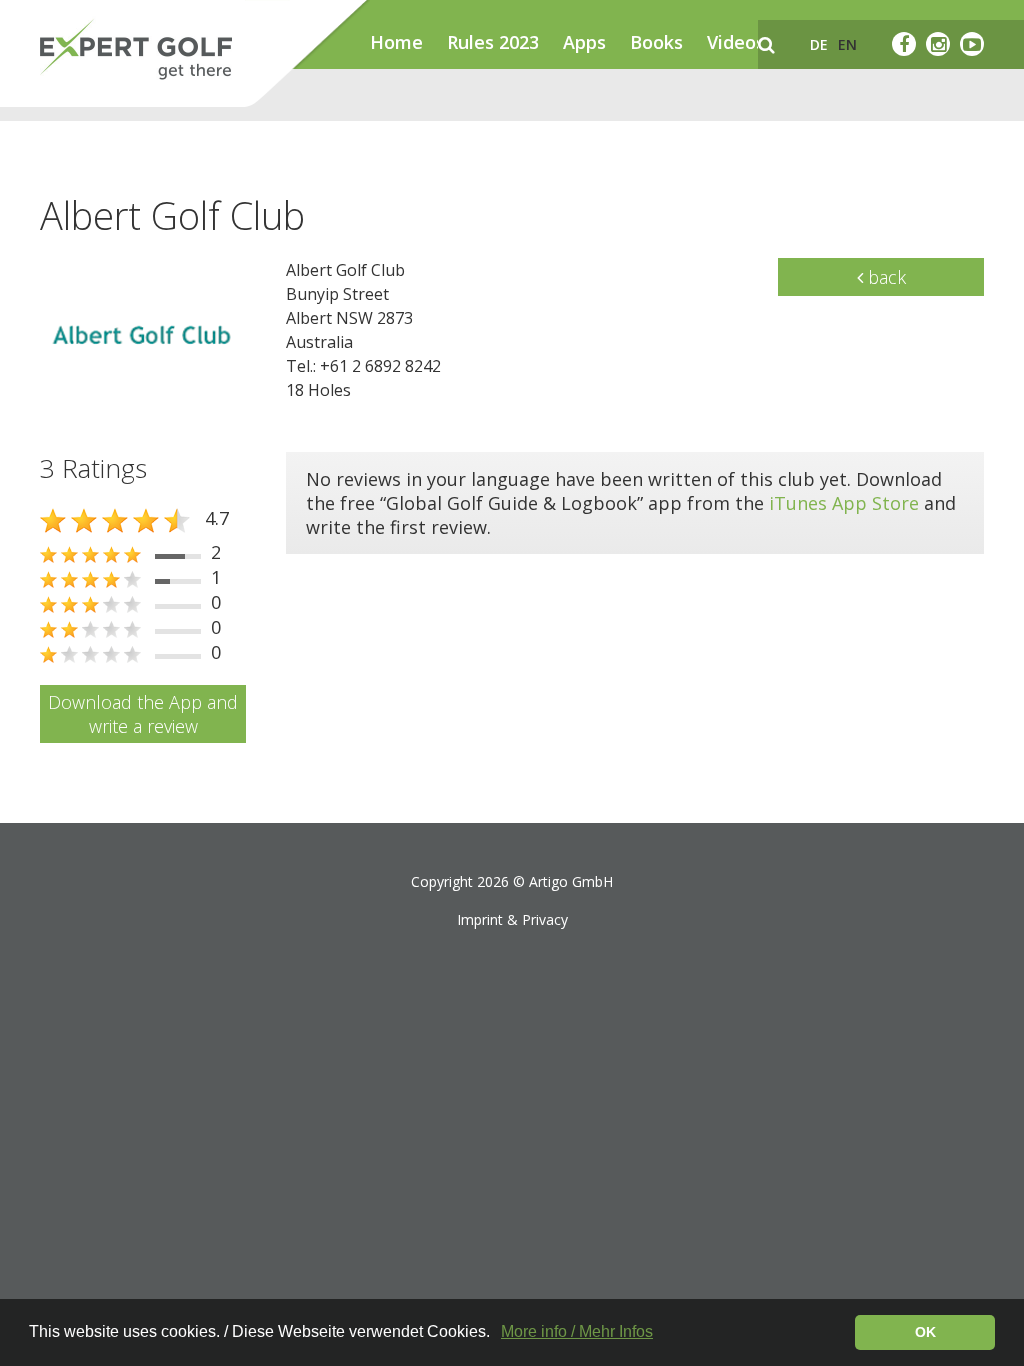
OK (925, 1332)
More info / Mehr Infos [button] (577, 1331)
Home (396, 42)
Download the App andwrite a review (143, 714)
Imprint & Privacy (512, 919)
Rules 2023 (493, 42)
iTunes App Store (844, 503)
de (819, 44)
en (847, 44)
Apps (584, 42)
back (884, 277)
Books (656, 42)
